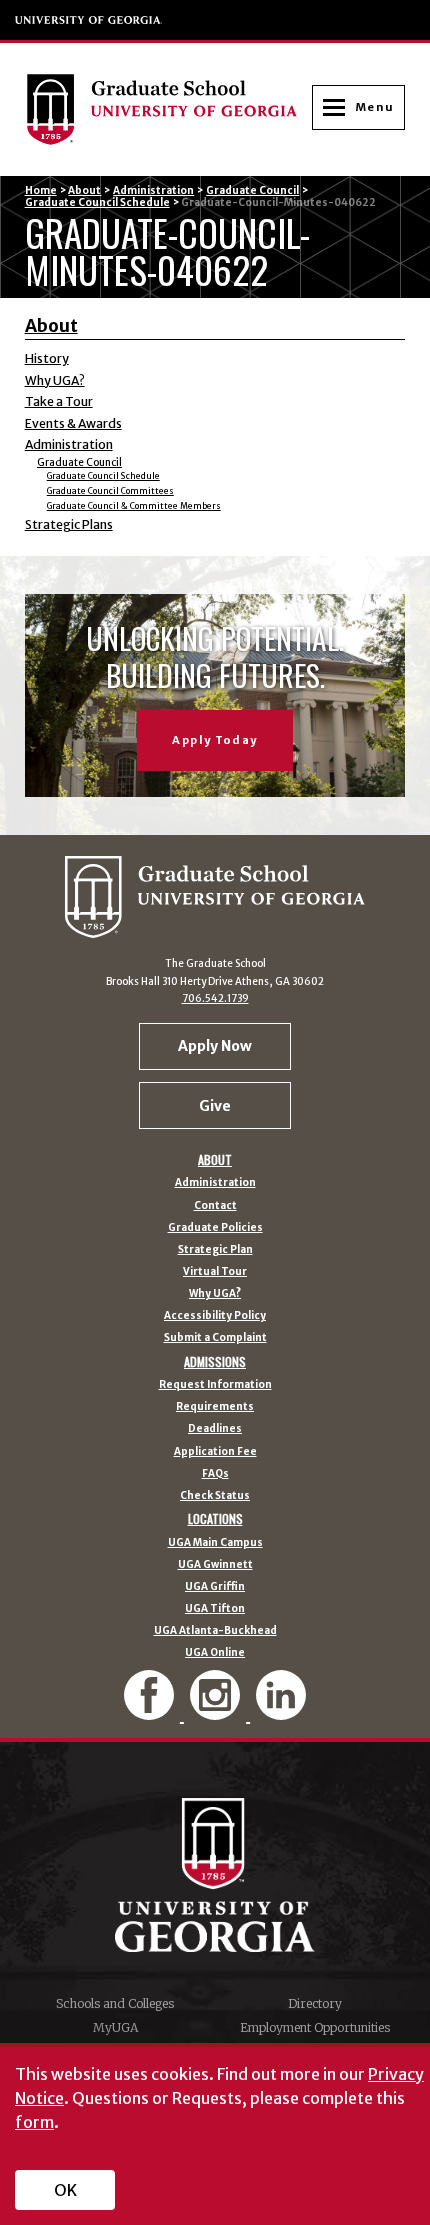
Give (215, 1106)
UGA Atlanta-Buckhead (215, 1631)
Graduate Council (252, 190)
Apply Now (215, 1046)
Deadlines (215, 1429)
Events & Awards (73, 423)
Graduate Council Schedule (97, 202)
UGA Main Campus (215, 1543)
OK (65, 2190)
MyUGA (115, 2027)
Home (41, 190)
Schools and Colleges (115, 2003)
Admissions (215, 1362)
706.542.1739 (215, 998)
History (47, 358)
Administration (153, 190)
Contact (215, 1206)
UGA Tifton (215, 1609)
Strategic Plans (69, 524)
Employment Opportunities (315, 2027)
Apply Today (214, 740)
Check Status (215, 1496)
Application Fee (215, 1452)
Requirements (215, 1407)
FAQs (215, 1474)
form (34, 2122)
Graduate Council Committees (110, 491)
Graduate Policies (215, 1228)
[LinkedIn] (281, 1711)
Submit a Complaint (215, 1338)
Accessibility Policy (215, 1316)
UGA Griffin (215, 1587)
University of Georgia (89, 20)
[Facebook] (151, 1711)
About (84, 190)
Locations (215, 1519)
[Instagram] (217, 1711)
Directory (315, 2003)
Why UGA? (55, 380)
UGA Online (215, 1653)
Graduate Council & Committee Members (134, 506)
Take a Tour (59, 401)
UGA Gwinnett (215, 1565)
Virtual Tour (215, 1272)
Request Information (215, 1385)
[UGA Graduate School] (168, 109)
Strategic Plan (215, 1250)
